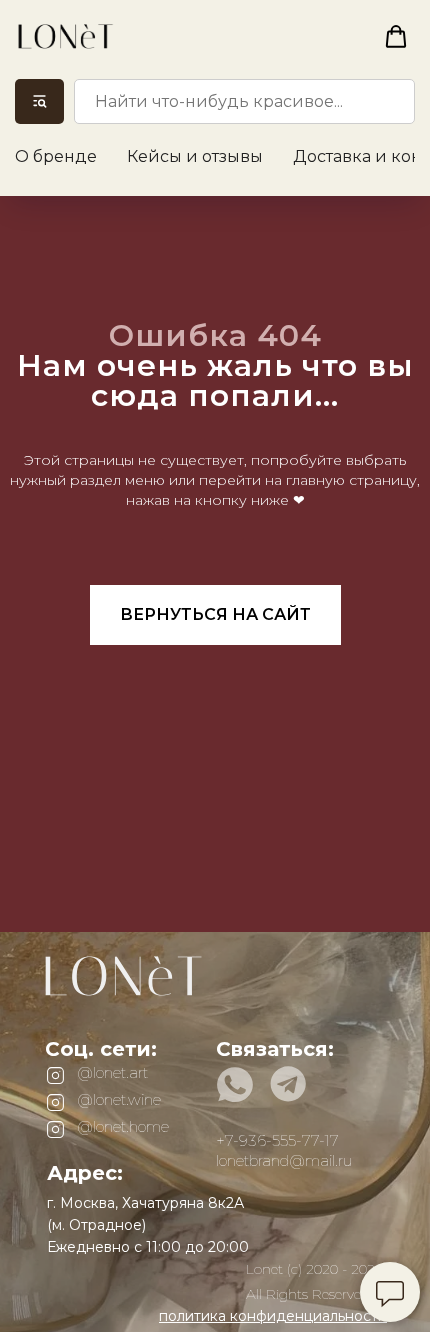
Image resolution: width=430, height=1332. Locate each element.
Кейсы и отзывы (195, 156)
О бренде (56, 156)
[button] (396, 37)
